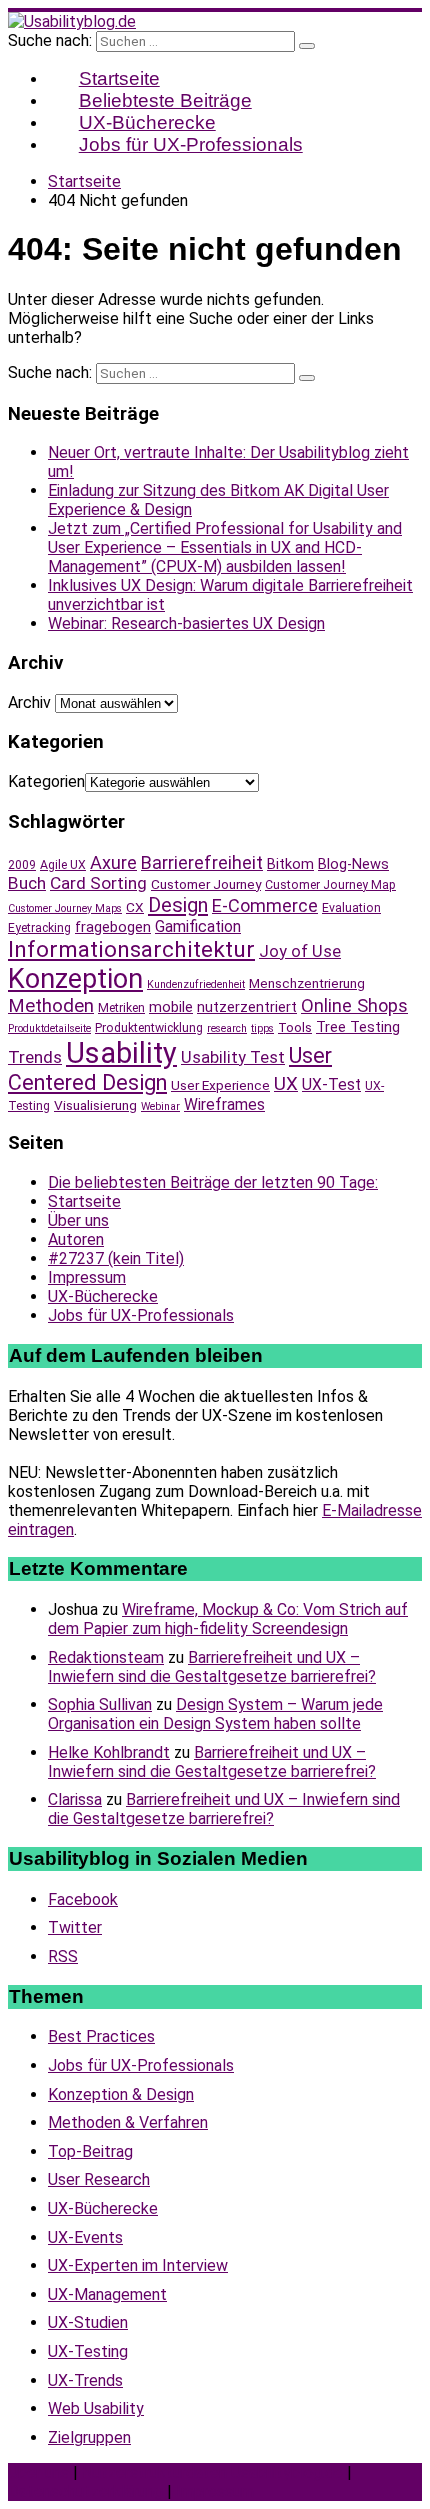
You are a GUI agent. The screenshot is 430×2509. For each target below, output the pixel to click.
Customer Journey (206, 884)
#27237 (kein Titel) (116, 1258)
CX (135, 907)
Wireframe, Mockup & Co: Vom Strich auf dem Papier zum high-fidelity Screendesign (228, 1619)
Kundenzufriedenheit (196, 984)
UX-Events (85, 2237)
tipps (262, 1028)
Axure (113, 862)
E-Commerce (265, 905)
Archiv (29, 702)
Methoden (51, 1006)
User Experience (220, 1085)
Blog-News (353, 864)
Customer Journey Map (330, 885)
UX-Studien (88, 2322)
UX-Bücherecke (103, 1296)
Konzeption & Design (121, 2094)
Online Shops (354, 1005)
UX (286, 1084)
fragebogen (113, 927)
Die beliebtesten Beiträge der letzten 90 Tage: (213, 1182)
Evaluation (351, 908)
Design (178, 905)
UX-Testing (88, 2351)
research (227, 1028)
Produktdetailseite (49, 1028)
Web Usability (96, 2408)
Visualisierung (95, 1105)
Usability (121, 1053)
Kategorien (46, 781)
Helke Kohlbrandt (109, 1752)
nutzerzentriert (247, 1007)
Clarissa (75, 1799)
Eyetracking (39, 928)
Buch (27, 883)
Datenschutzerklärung (85, 2491)
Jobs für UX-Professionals (191, 144)
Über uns (78, 1220)
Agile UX (63, 865)
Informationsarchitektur (131, 949)
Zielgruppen (89, 2437)
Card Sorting (98, 883)
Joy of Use (300, 951)
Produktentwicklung (149, 1028)
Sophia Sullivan (100, 1704)
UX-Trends (85, 2380)
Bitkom (290, 864)
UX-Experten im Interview (138, 2265)
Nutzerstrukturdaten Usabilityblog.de (212, 2472)
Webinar (160, 1106)
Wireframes (224, 1104)
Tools (295, 1027)
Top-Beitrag (90, 2151)
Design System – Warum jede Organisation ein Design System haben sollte (215, 1714)
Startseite (84, 1201)
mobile (171, 1007)
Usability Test (233, 1057)
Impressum (87, 1277)
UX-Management (107, 2294)
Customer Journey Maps (65, 908)
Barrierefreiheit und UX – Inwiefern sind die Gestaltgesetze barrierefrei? (212, 1667)
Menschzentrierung (307, 983)
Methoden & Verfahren (128, 2122)
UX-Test (331, 1084)
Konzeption (75, 979)
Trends (35, 1057)
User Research (99, 2179)
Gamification (198, 926)
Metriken (121, 1008)
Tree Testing (358, 1027)
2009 (22, 865)
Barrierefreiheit (202, 862)
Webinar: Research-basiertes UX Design (186, 623)
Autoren (76, 1239)
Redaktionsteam (106, 1657)
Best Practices (101, 2036)
